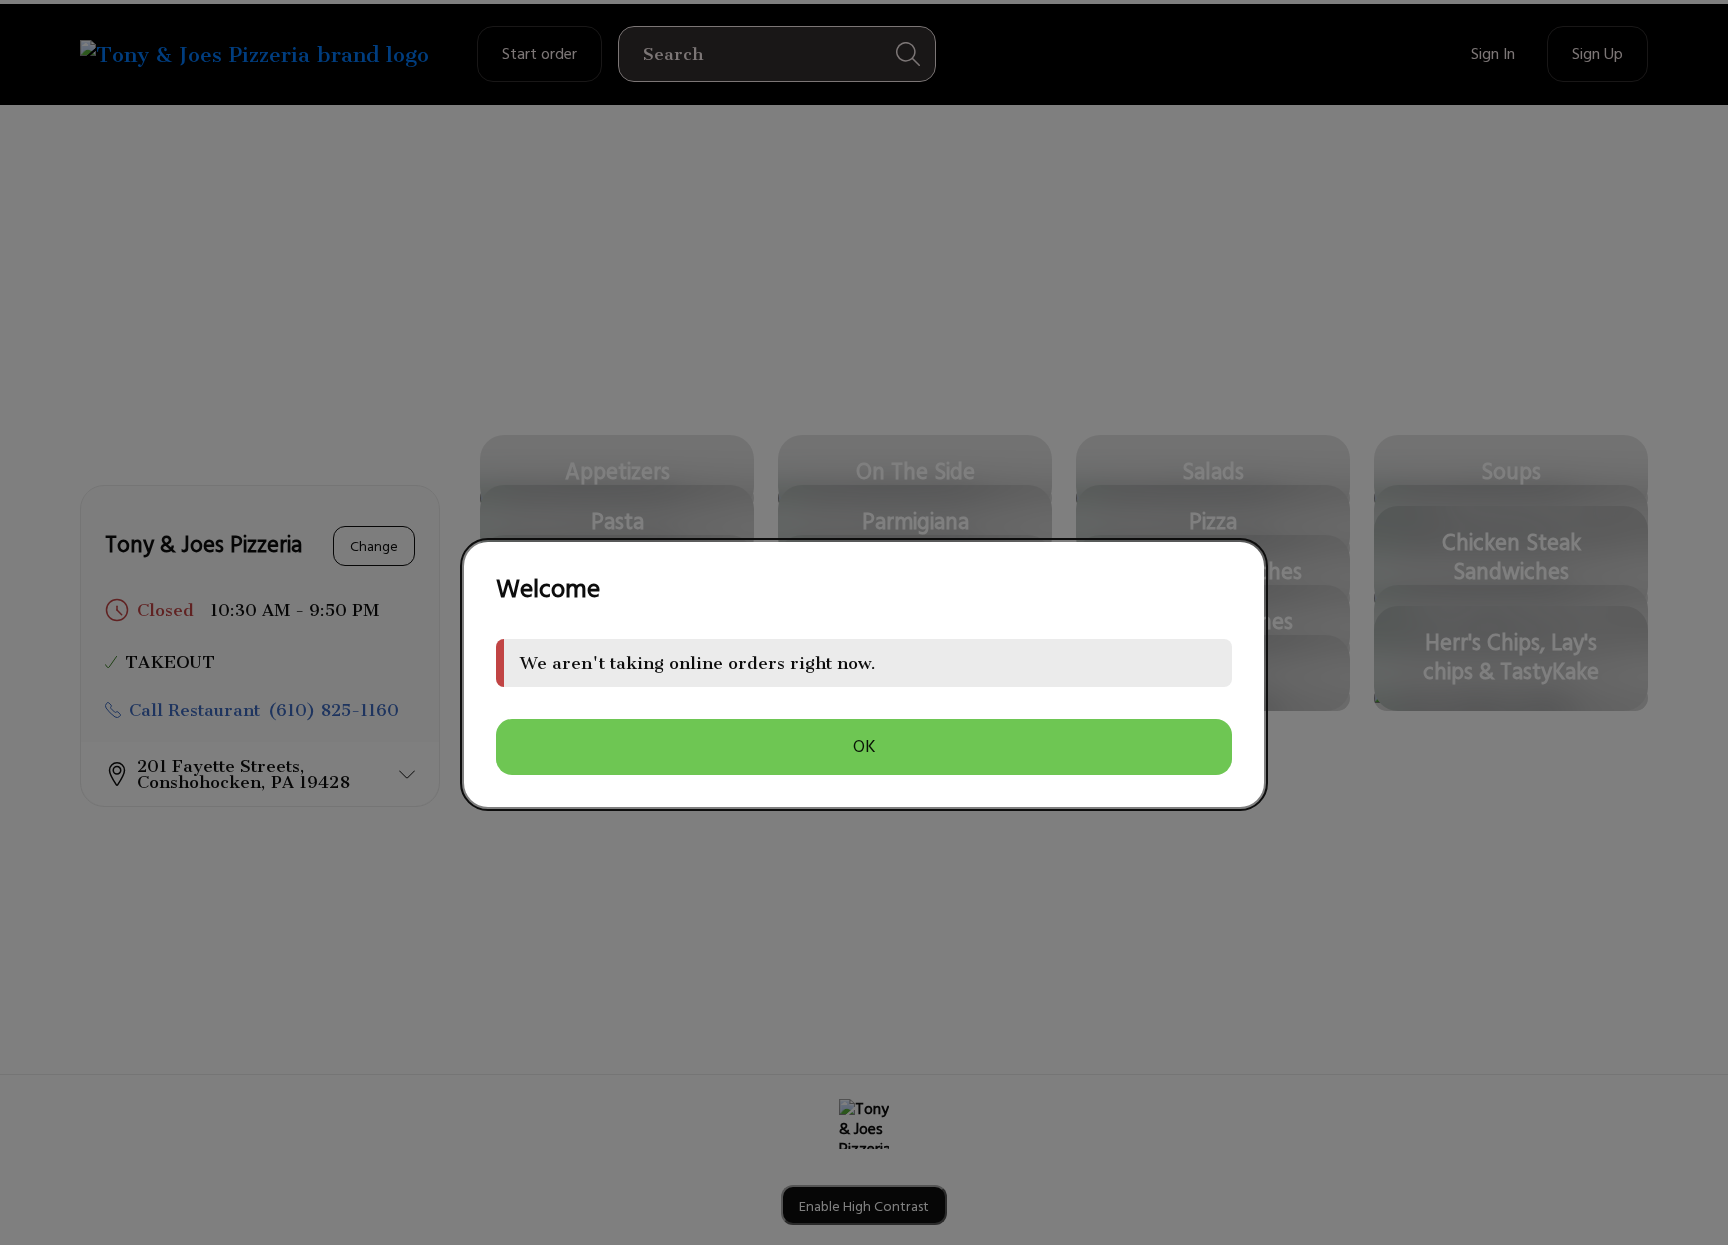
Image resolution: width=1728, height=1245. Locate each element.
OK (864, 746)
